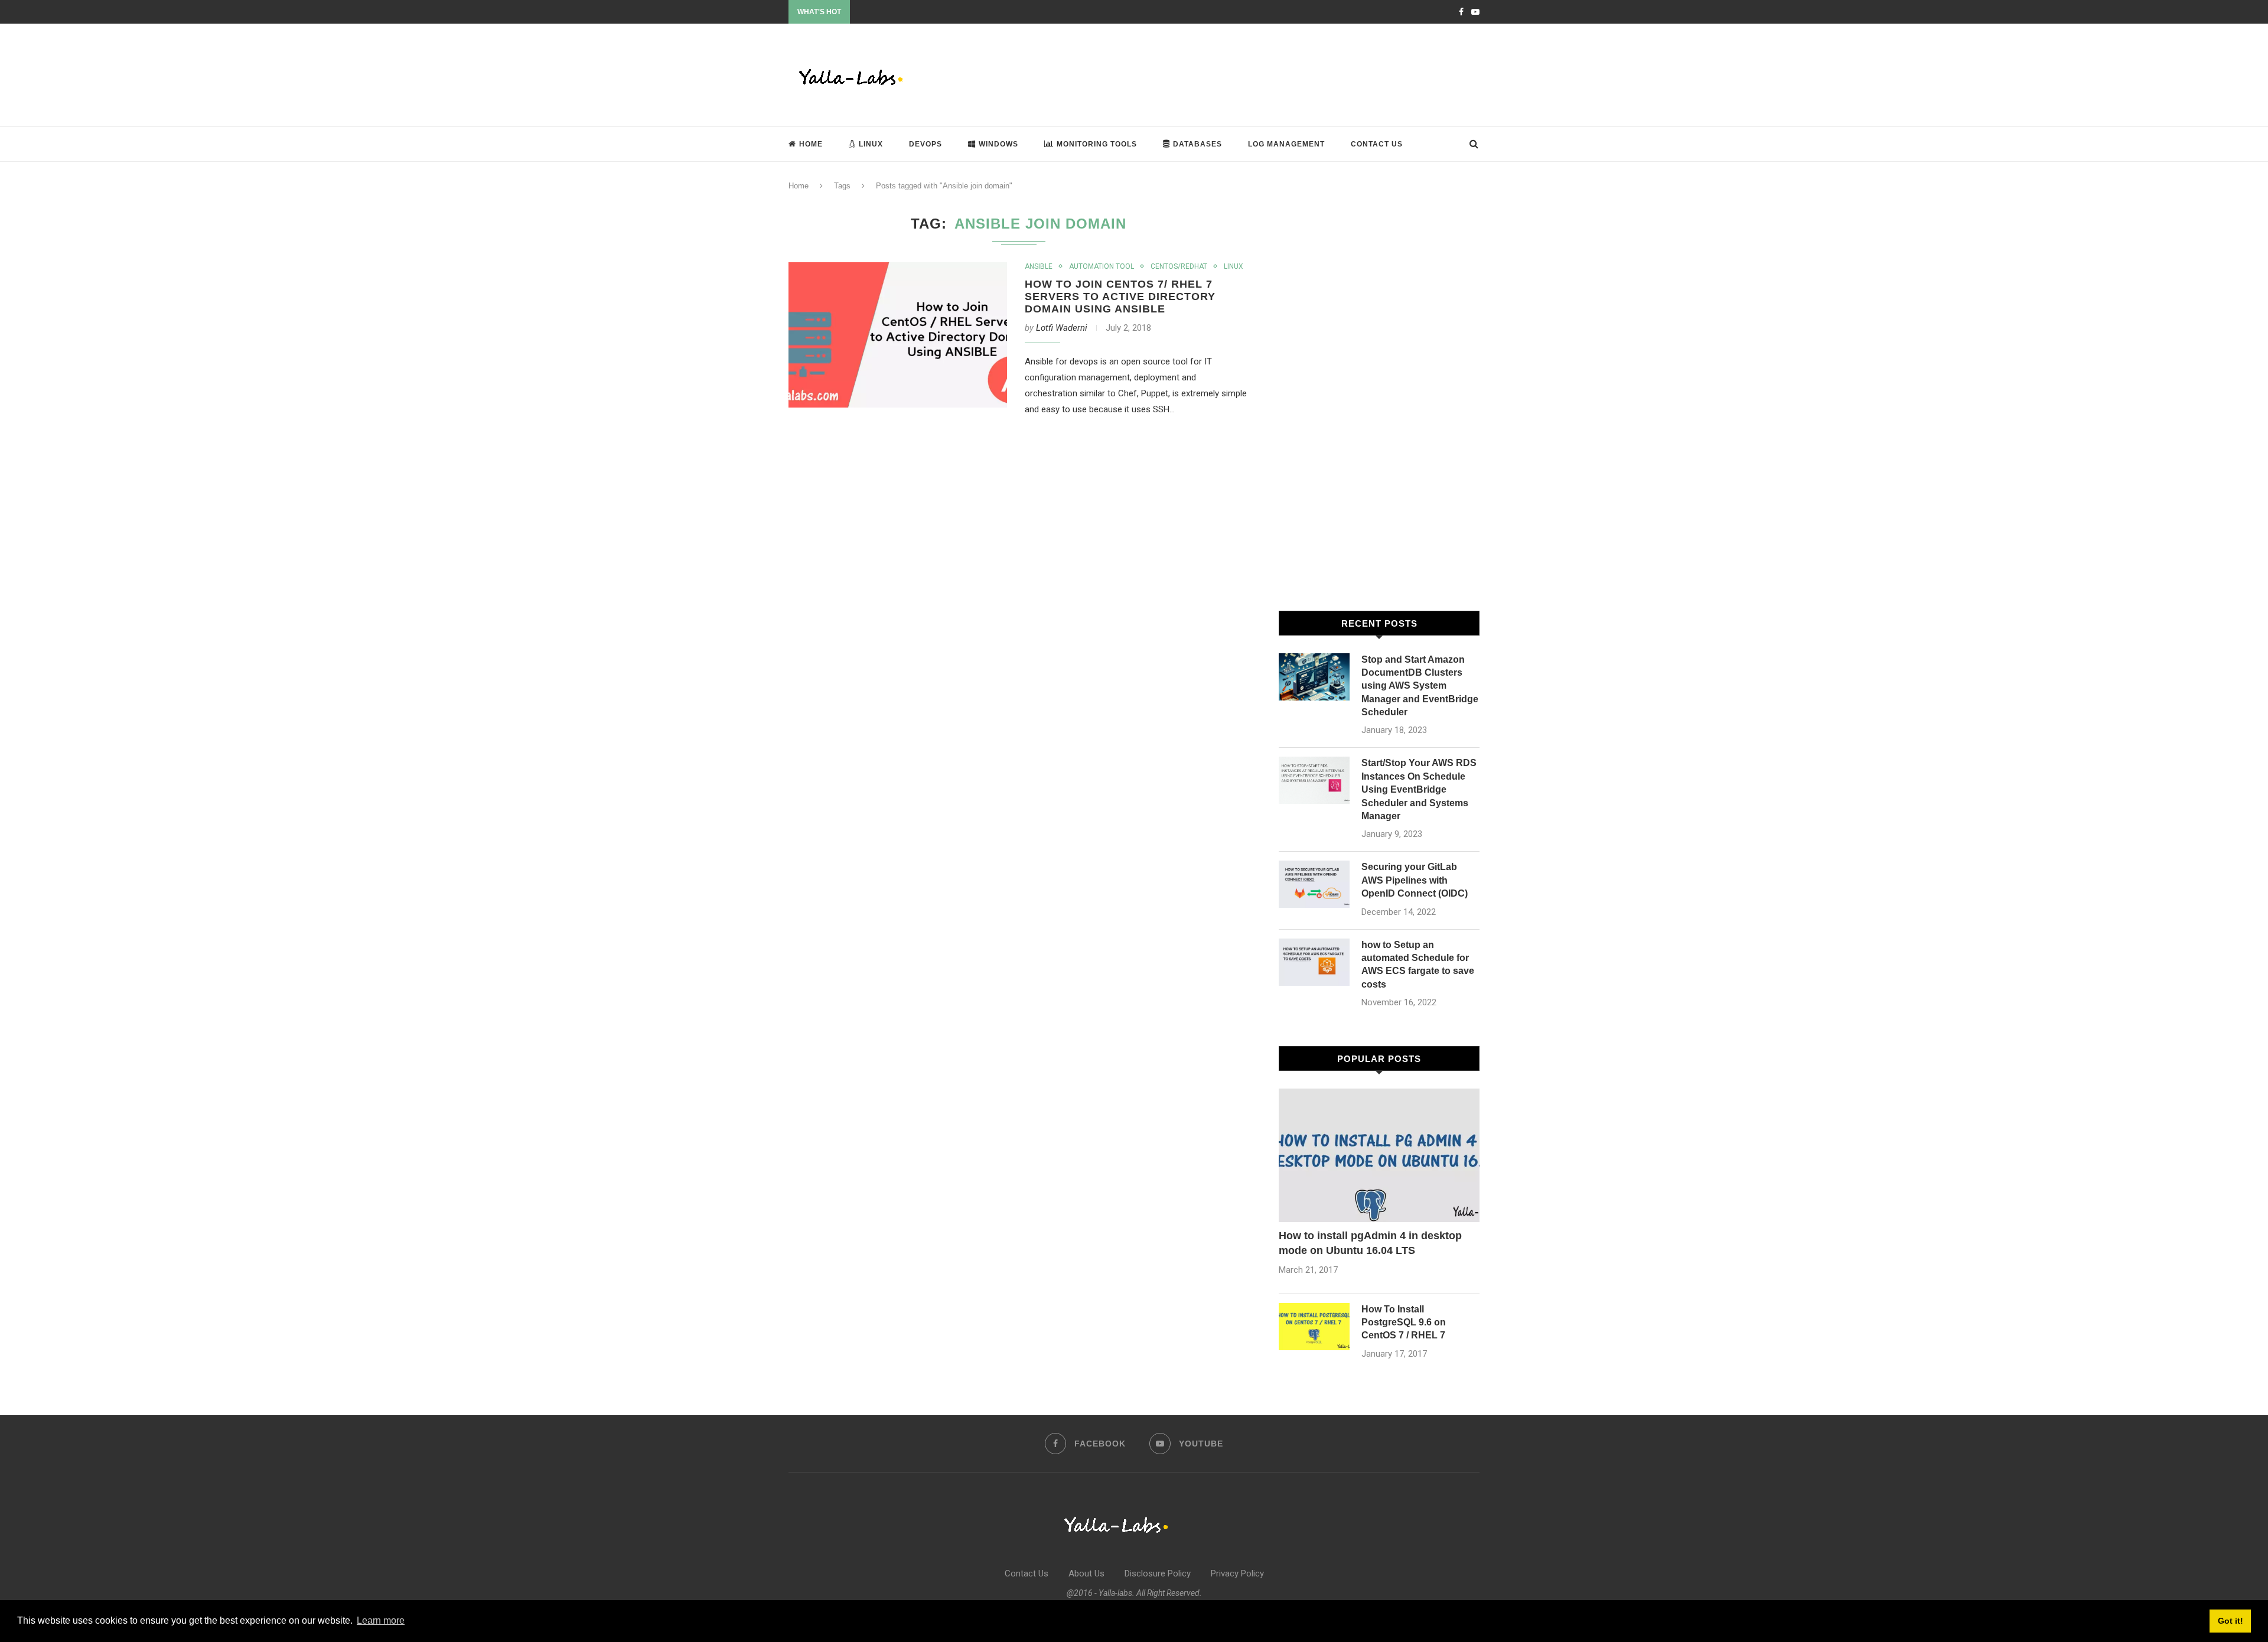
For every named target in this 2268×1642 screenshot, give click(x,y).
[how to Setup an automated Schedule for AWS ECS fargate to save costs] (1314, 962)
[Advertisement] (1265, 74)
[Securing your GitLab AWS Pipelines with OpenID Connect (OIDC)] (1314, 884)
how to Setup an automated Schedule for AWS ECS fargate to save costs (1418, 965)
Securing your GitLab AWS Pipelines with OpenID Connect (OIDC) (1415, 880)
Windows (998, 144)
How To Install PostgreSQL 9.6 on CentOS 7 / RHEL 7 (1404, 1322)
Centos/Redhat (1179, 266)
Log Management (1286, 144)
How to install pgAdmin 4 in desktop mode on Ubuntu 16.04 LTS (1370, 1243)
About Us (1086, 1573)
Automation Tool (1102, 266)
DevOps (926, 144)
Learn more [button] (381, 1620)
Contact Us (1377, 144)
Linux (871, 144)
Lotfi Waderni (1062, 328)
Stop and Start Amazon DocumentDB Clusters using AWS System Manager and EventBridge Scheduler (1420, 686)
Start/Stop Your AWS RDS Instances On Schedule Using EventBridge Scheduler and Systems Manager (1419, 789)
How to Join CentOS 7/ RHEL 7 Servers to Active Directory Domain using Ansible (1120, 297)
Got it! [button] (2230, 1621)
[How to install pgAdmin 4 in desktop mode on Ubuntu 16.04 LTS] (1379, 1156)
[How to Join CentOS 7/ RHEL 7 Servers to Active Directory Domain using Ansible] (898, 335)
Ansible (1039, 266)
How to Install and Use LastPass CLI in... (918, 12)
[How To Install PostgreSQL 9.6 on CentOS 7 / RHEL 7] (1314, 1327)
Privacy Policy (1237, 1573)
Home (811, 144)
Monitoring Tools (1097, 144)
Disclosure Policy (1158, 1573)
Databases (1197, 144)
